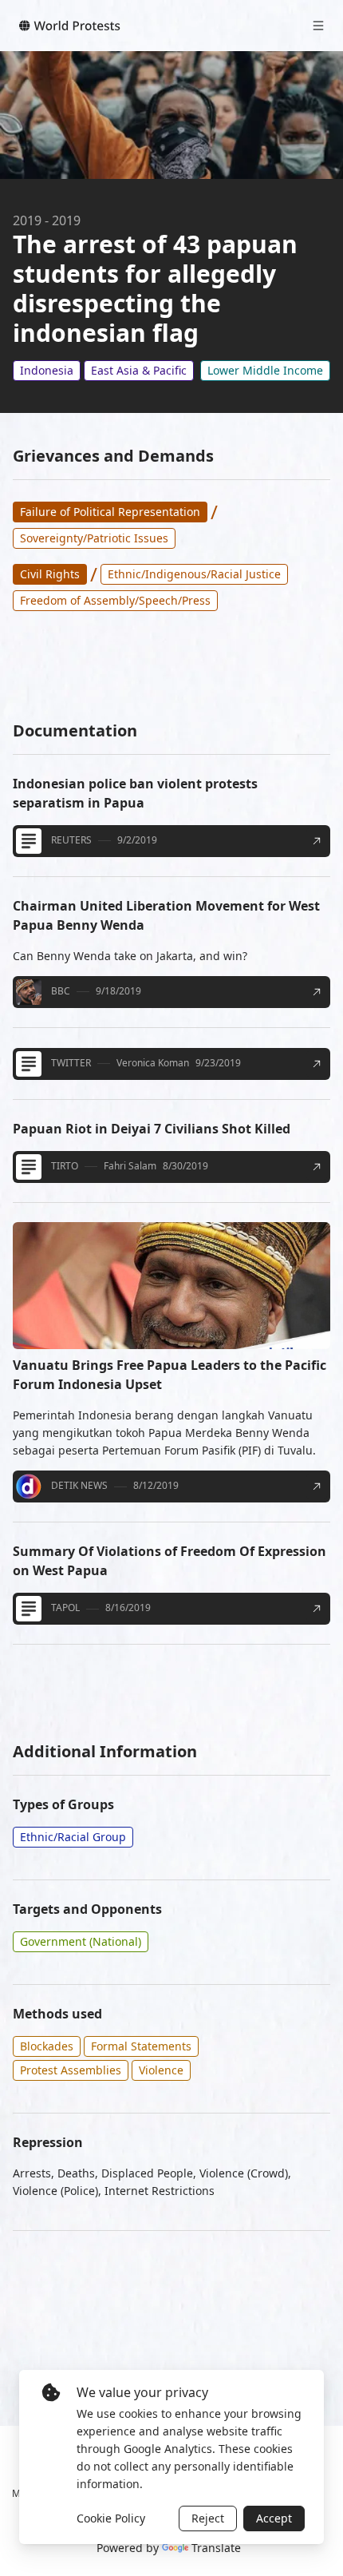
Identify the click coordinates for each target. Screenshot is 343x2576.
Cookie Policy (111, 2518)
